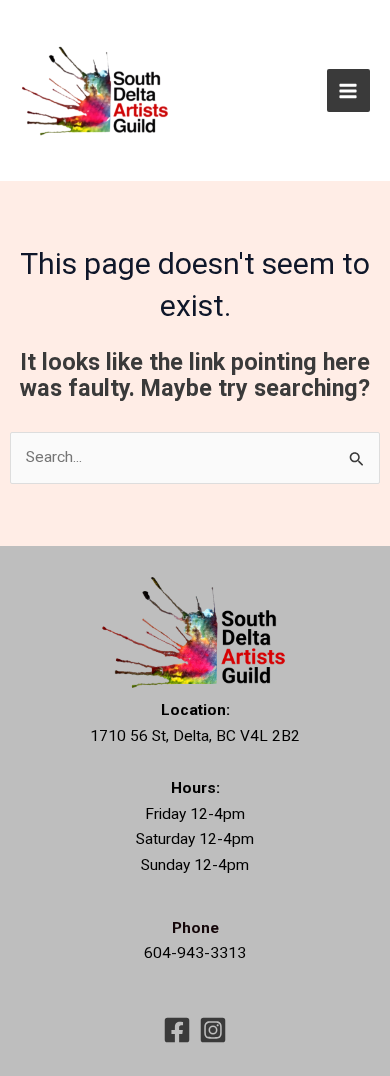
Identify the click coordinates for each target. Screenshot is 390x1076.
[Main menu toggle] (348, 90)
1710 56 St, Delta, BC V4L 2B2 (195, 736)
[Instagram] (213, 1030)
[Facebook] (177, 1030)
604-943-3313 (195, 953)
